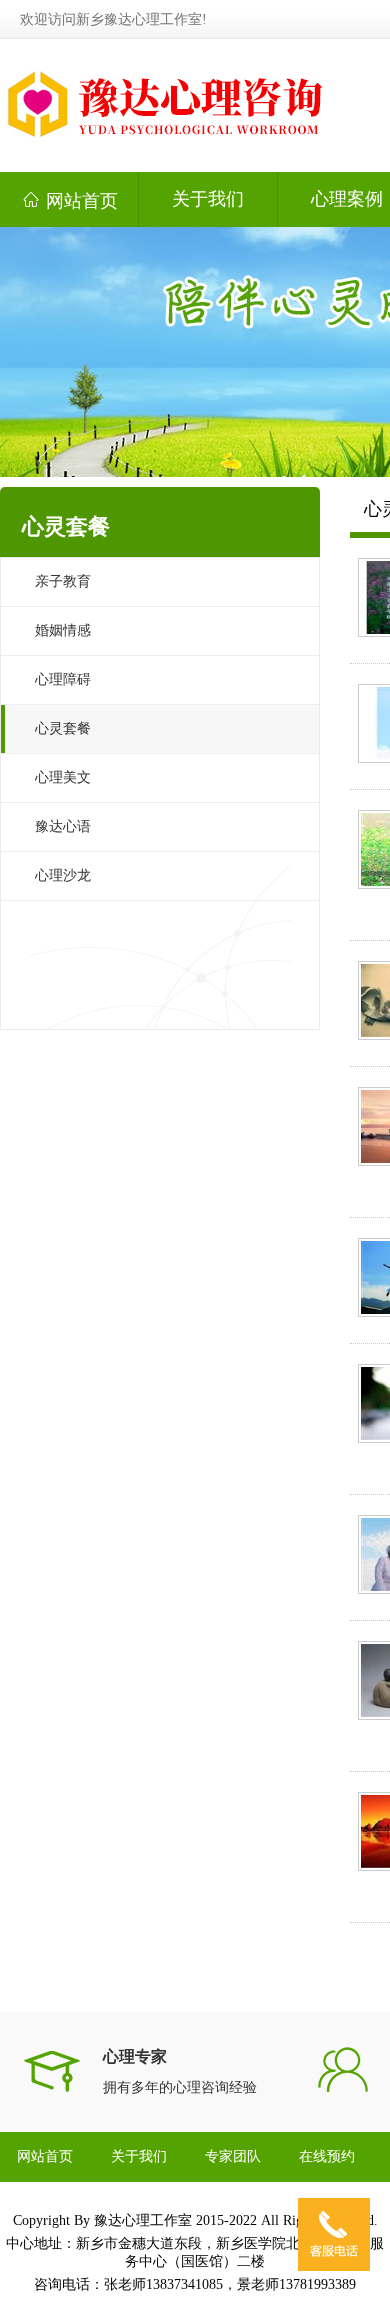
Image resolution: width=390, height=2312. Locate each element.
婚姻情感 (63, 630)
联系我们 (45, 2206)
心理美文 (63, 777)
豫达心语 (63, 826)
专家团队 (233, 2156)
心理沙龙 (63, 875)
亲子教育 (63, 581)
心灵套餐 (63, 728)
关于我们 (208, 199)
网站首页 (69, 200)
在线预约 (327, 2156)
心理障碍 (63, 679)
